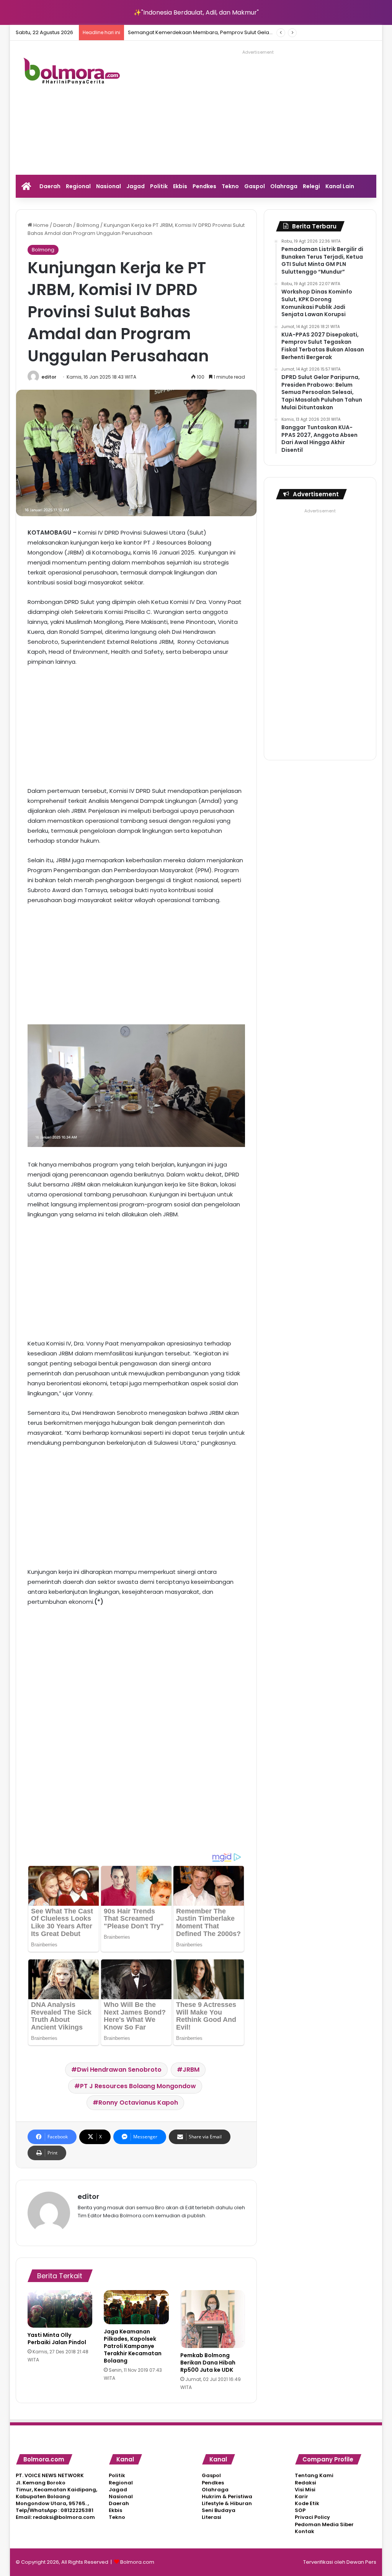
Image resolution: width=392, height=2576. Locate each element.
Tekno (230, 186)
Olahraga (284, 186)
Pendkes (204, 186)
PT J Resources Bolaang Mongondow (138, 2086)
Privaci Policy (312, 2517)
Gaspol (255, 186)
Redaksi (305, 2483)
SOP (300, 2510)
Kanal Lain (340, 186)
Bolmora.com (137, 2562)
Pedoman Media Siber (324, 2524)
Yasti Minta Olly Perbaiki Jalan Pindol (57, 2339)
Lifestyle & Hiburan (227, 2503)
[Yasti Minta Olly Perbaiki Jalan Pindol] (60, 2309)
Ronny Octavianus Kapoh (138, 2103)
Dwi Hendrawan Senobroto (119, 2070)
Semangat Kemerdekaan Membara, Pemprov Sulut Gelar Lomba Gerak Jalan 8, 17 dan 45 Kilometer (252, 32)
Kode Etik (307, 2503)
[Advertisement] (266, 111)
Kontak (305, 2531)
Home (40, 225)
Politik (159, 186)
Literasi (212, 2517)
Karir (301, 2496)
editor (49, 377)
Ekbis (180, 186)
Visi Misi (305, 2490)
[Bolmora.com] (72, 73)
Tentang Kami (314, 2475)
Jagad (136, 186)
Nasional (109, 186)
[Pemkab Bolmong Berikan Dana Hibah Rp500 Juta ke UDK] (213, 2319)
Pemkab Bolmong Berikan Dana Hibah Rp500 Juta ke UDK (208, 2363)
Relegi (311, 186)
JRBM (191, 2070)
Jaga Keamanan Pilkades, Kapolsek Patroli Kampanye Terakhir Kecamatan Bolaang (133, 2346)
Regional (78, 186)
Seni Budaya (219, 2510)
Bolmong (88, 225)
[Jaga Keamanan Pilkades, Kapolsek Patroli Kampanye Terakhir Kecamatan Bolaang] (136, 2307)
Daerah (50, 186)
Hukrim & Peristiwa (227, 2496)
